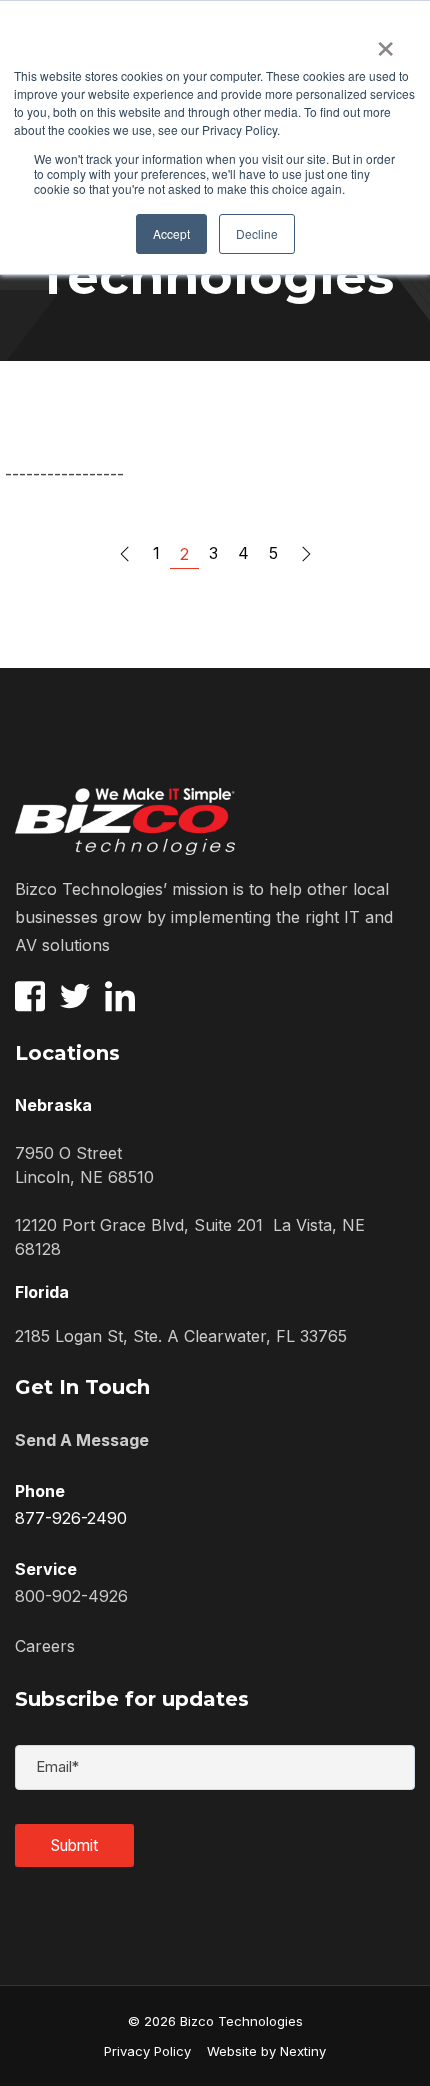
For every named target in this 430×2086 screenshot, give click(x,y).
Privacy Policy (147, 2051)
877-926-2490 (71, 1518)
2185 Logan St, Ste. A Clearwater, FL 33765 (181, 1336)
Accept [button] (171, 233)
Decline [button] (257, 233)
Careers (45, 1646)
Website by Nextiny (258, 2051)
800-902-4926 (71, 1596)
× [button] (385, 42)
